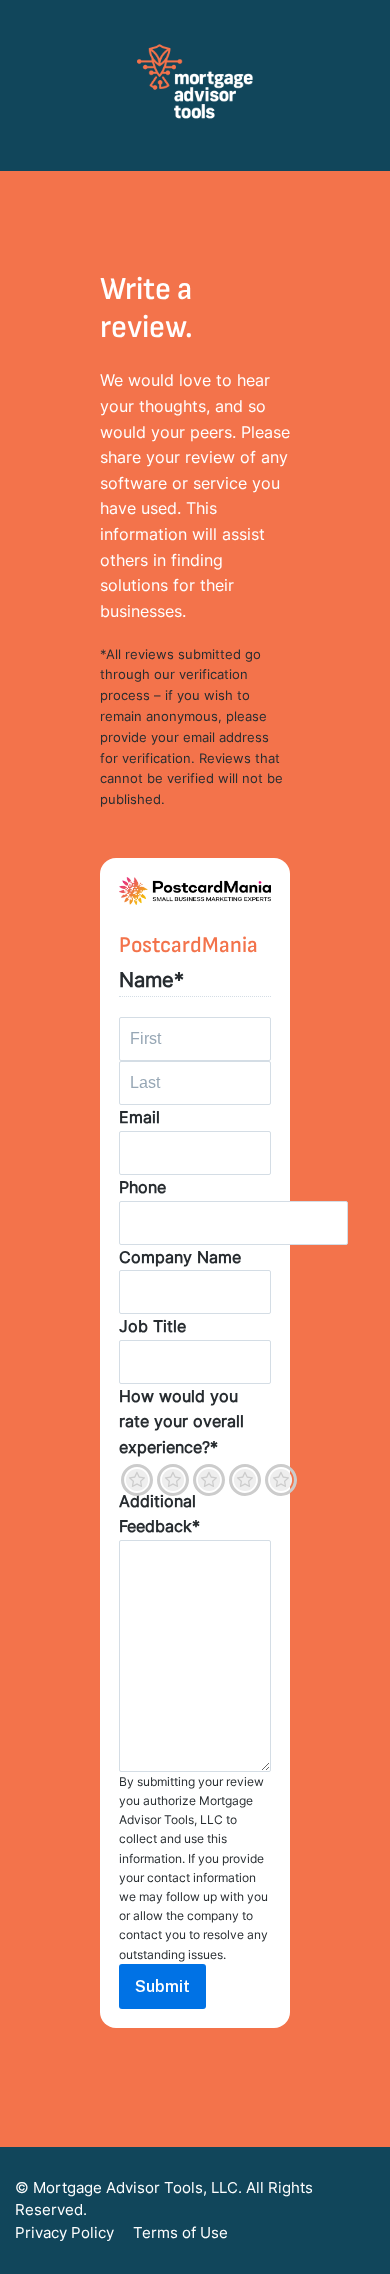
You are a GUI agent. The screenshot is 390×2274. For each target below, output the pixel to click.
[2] (173, 1480)
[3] (209, 1480)
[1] (137, 1480)
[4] (245, 1480)
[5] (281, 1480)
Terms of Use (180, 2232)
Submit (162, 1986)
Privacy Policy (64, 2232)
